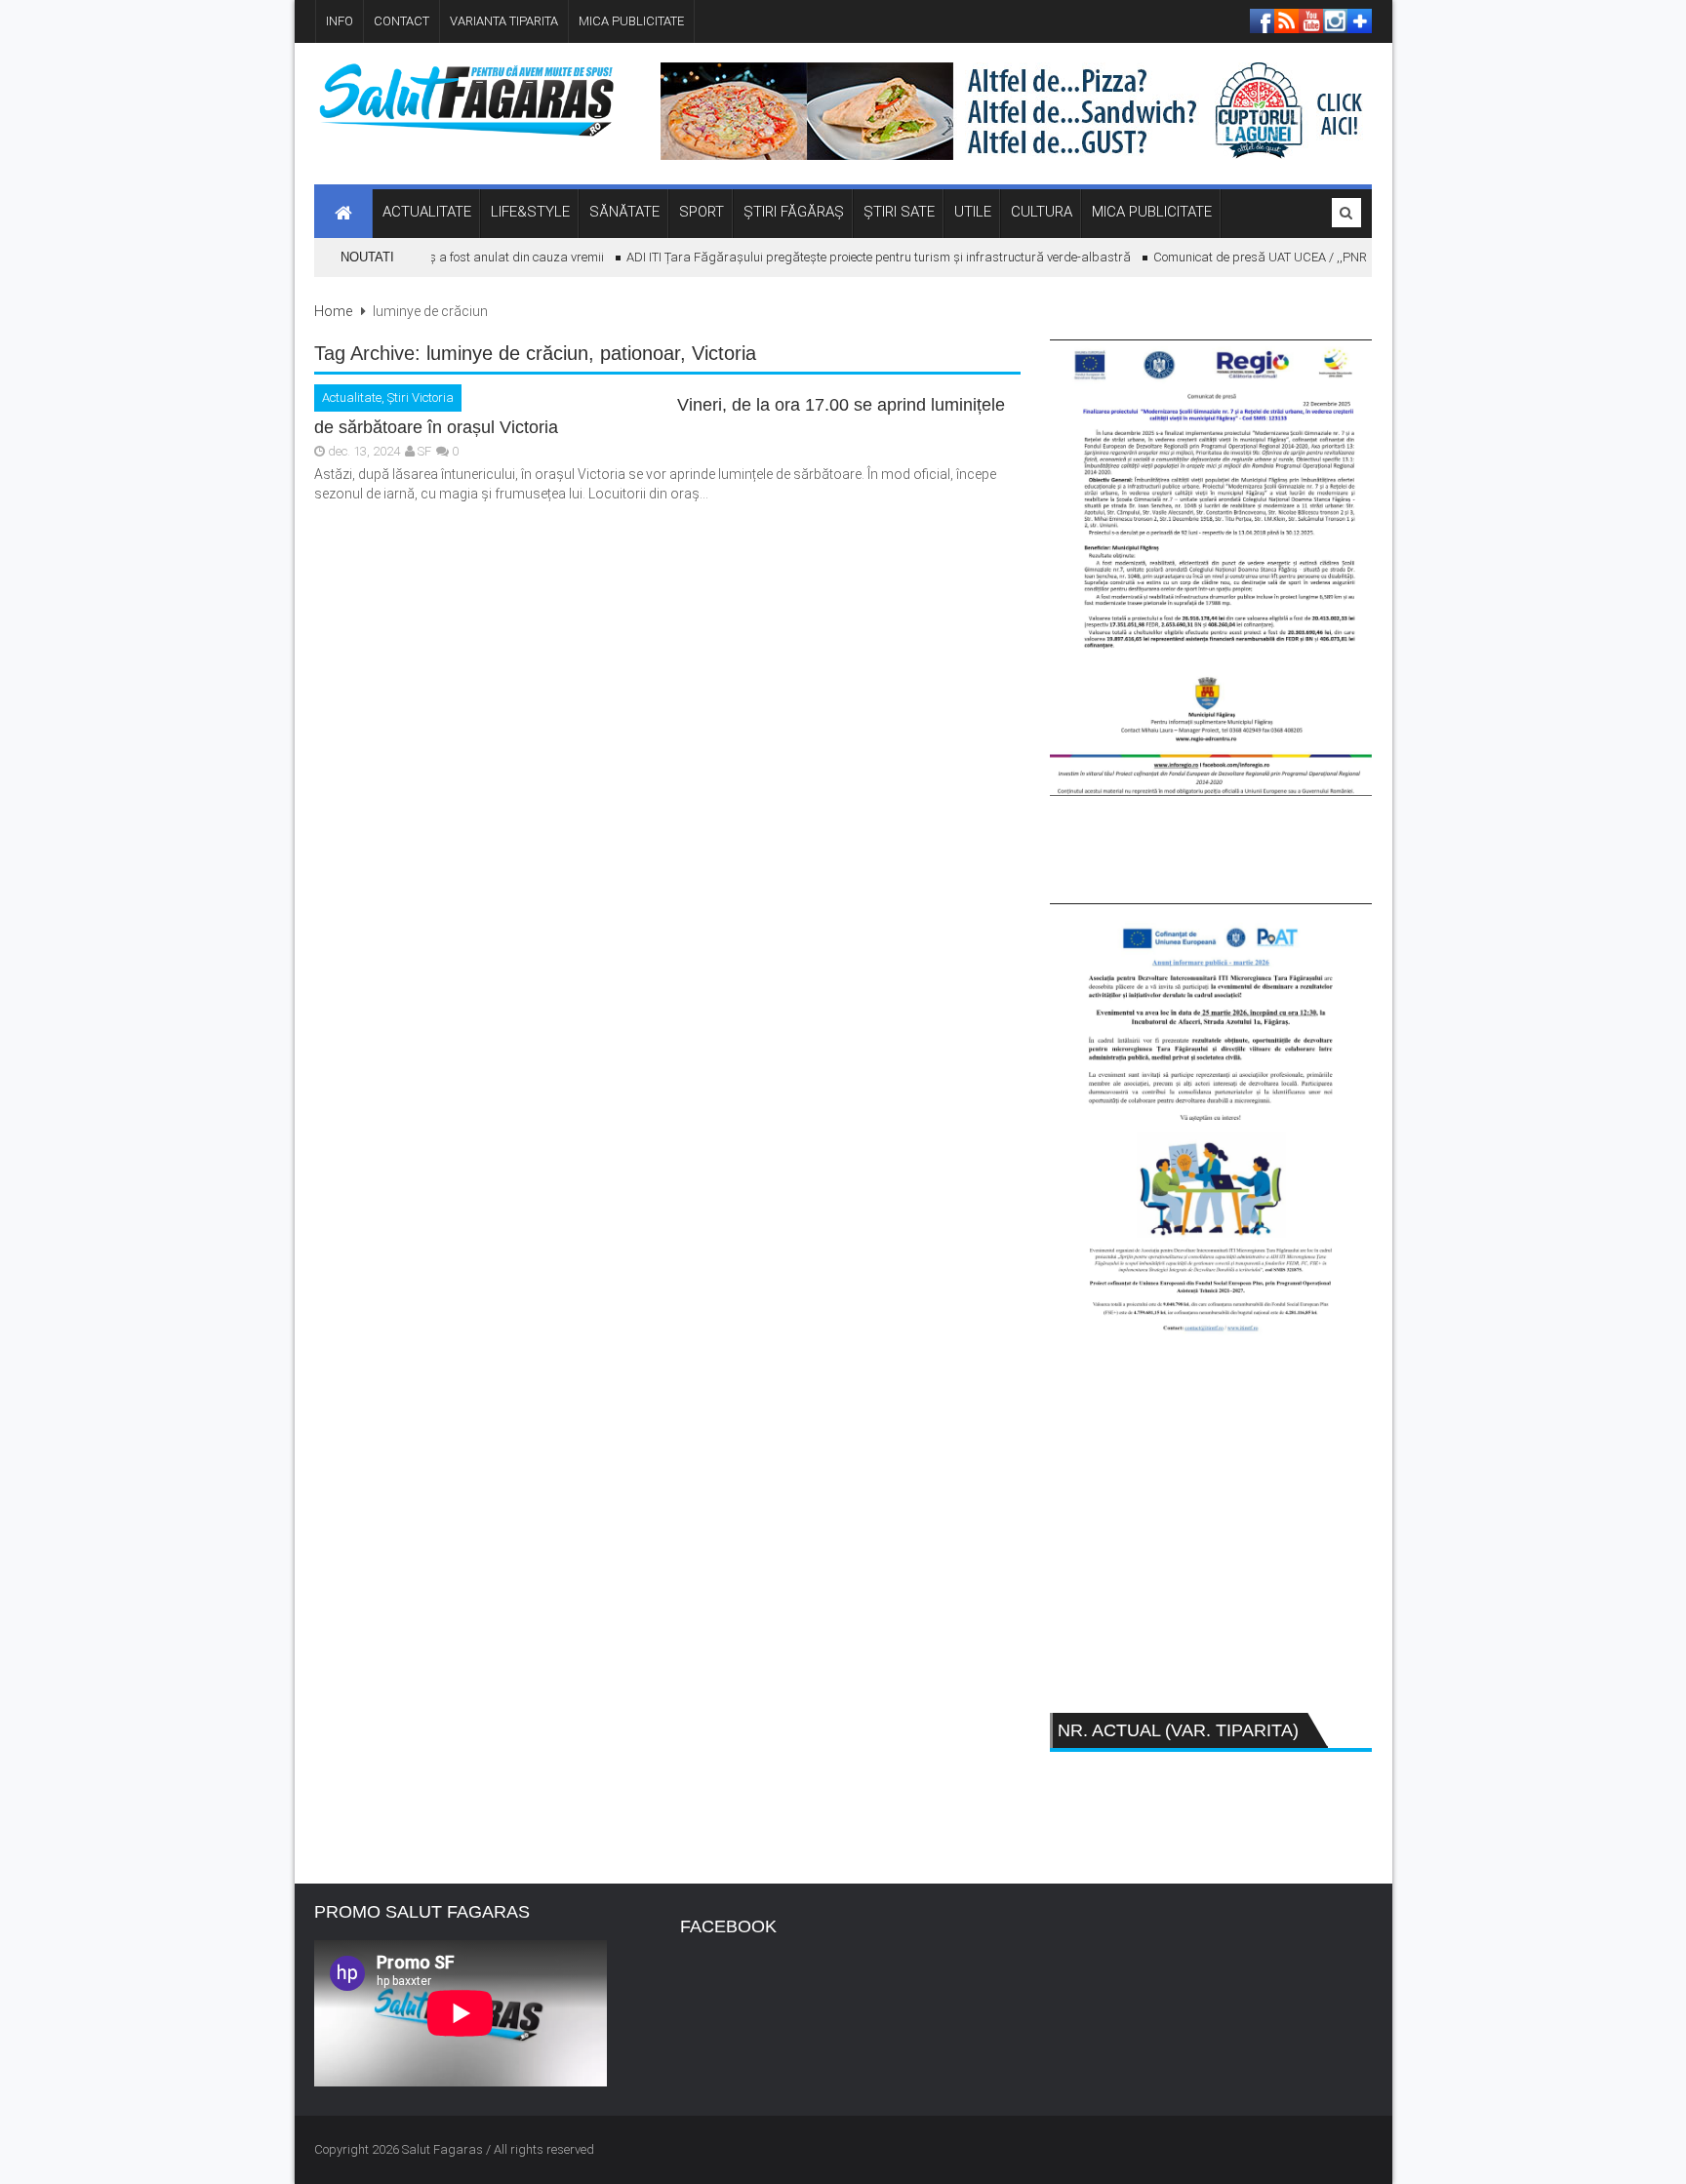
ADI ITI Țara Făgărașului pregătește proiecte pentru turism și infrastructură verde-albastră (859, 257)
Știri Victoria (421, 397)
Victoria (724, 353)
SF (424, 451)
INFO (340, 21)
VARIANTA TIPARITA (504, 21)
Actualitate (352, 397)
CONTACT (401, 21)
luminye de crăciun (507, 353)
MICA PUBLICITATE (631, 21)
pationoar (640, 353)
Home (333, 311)
